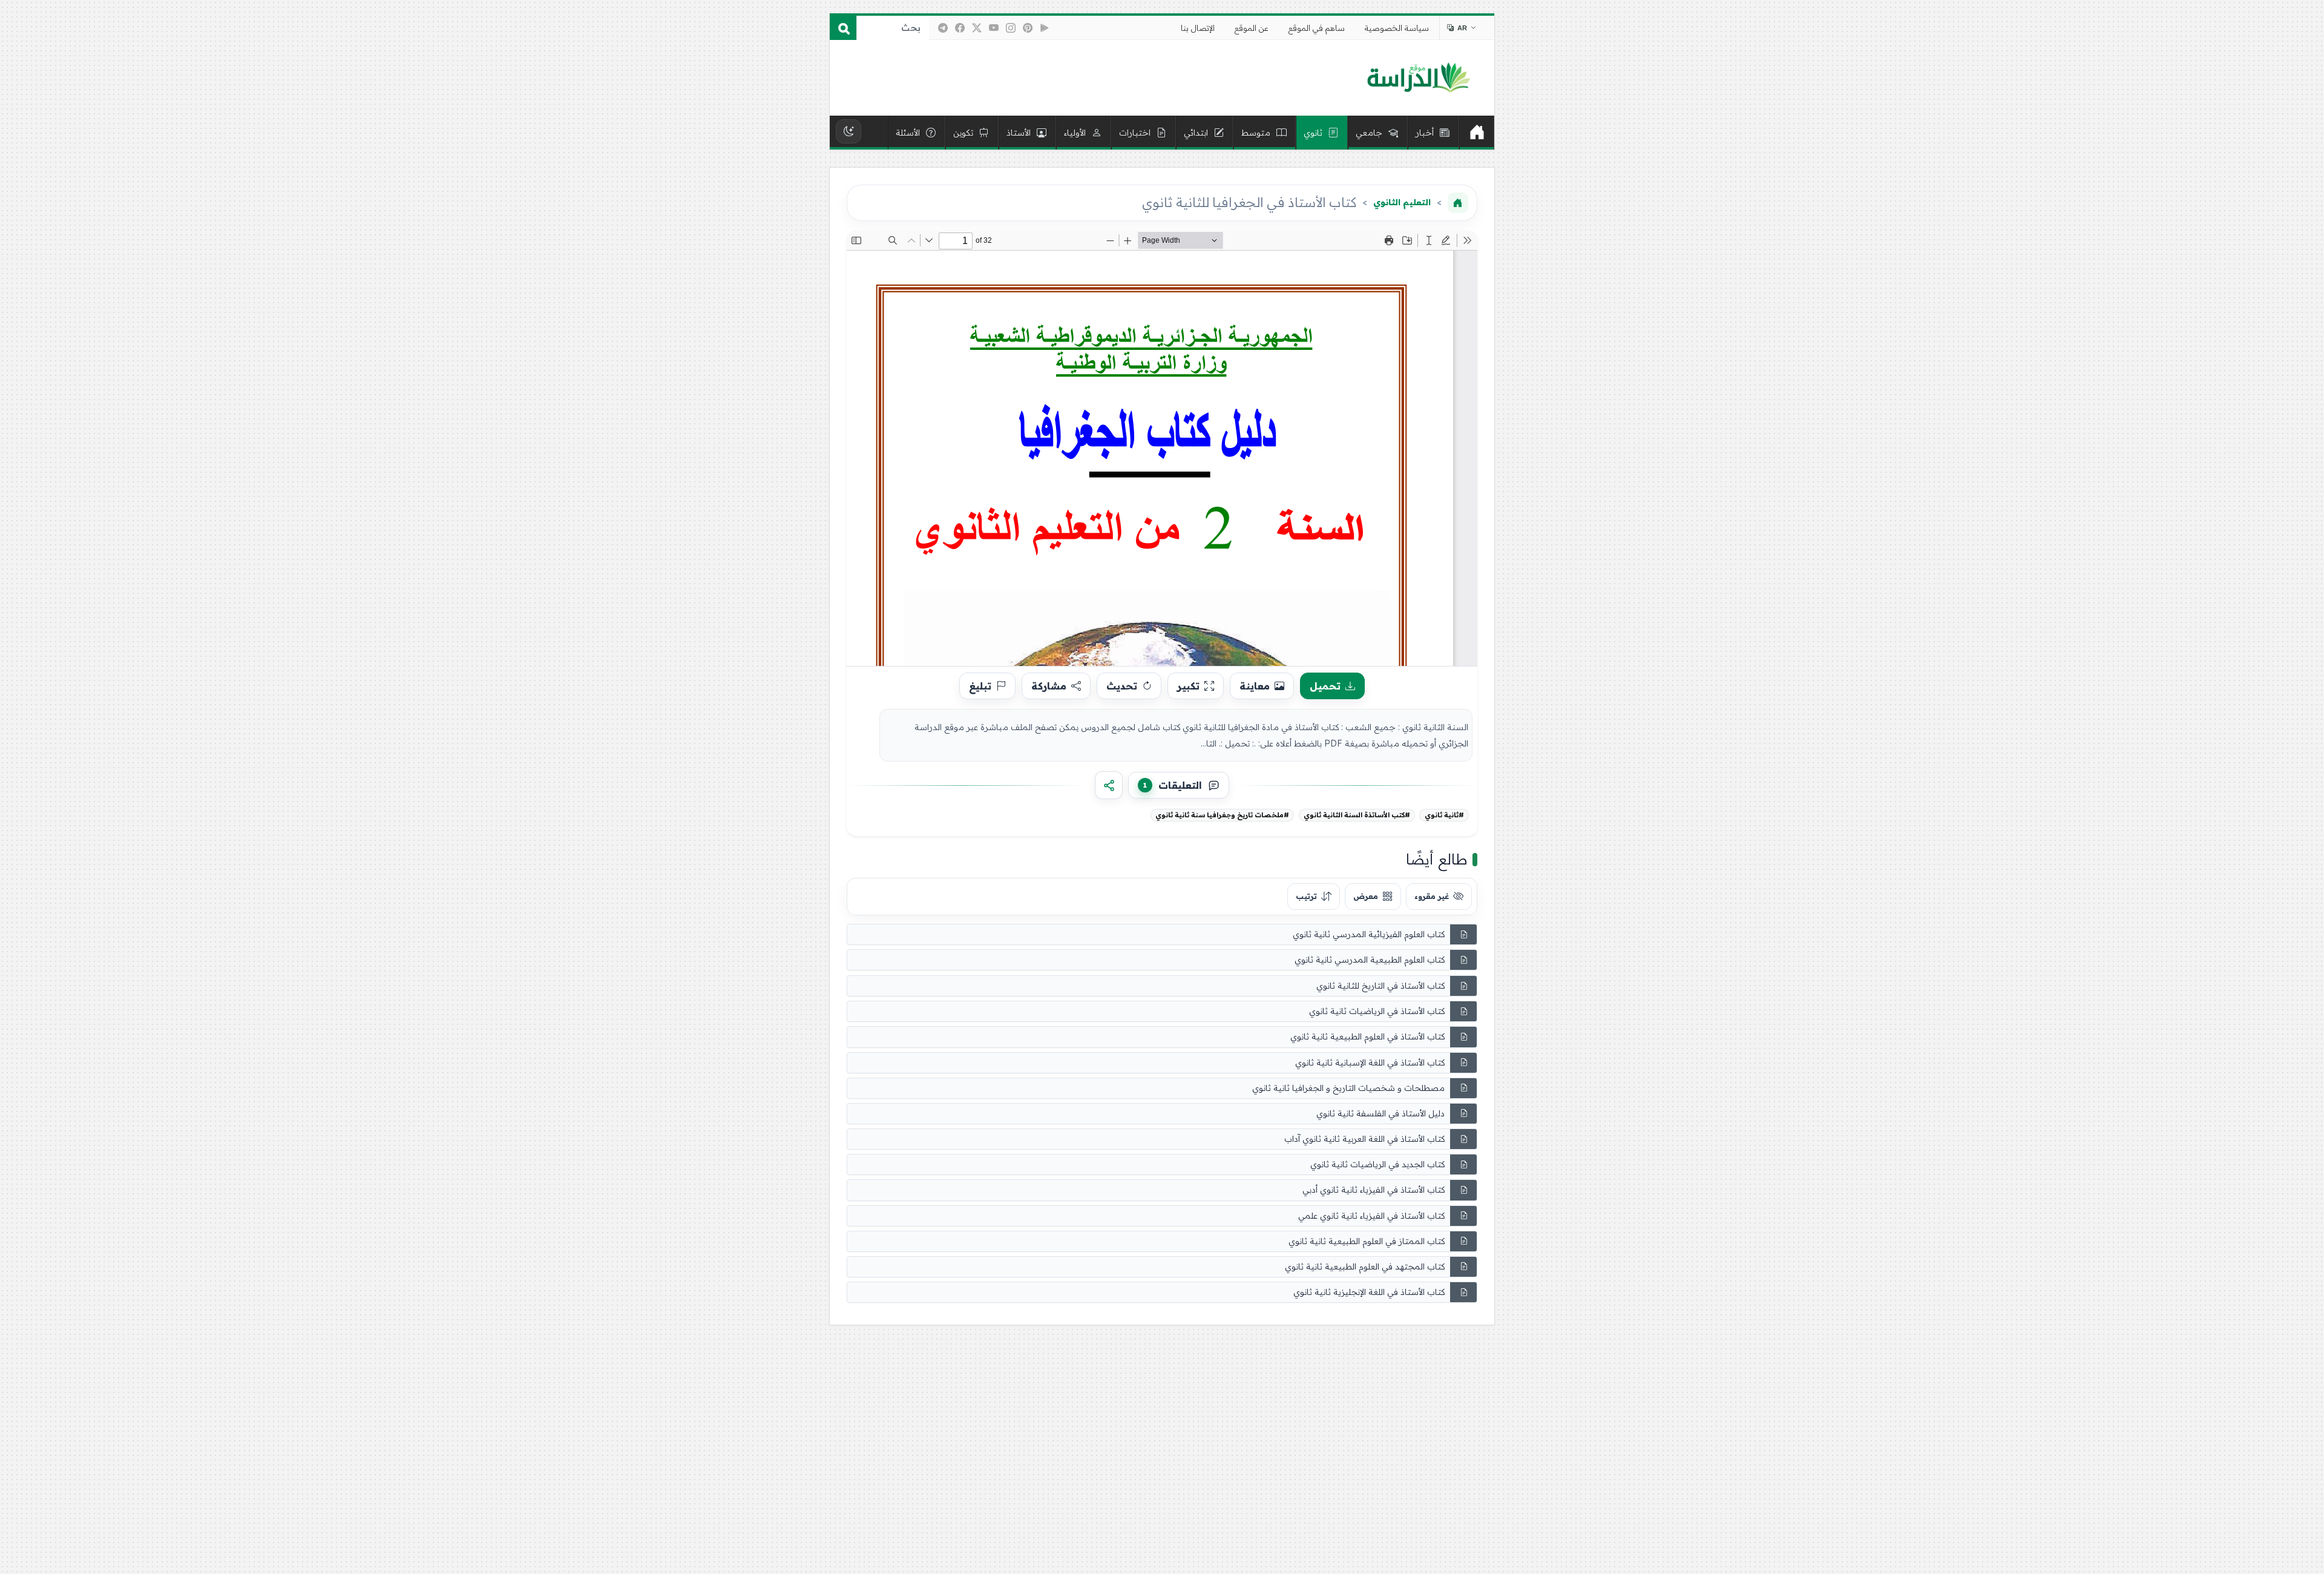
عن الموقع (1252, 28)
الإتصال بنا (1198, 28)
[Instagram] (1011, 28)
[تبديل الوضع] (849, 131)
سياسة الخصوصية (1397, 28)
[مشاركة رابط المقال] (1109, 785)
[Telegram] (943, 28)
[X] (977, 28)
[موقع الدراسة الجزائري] (1418, 78)
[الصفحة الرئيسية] (1458, 203)
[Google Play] (1045, 28)
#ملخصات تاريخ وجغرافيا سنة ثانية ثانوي (1222, 815)
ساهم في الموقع (1317, 28)
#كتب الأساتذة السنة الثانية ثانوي (1357, 815)
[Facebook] (960, 28)
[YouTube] (994, 28)
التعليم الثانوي (1402, 202)
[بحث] (843, 28)
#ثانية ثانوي (1444, 815)
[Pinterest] (1028, 28)
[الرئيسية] (1477, 133)
